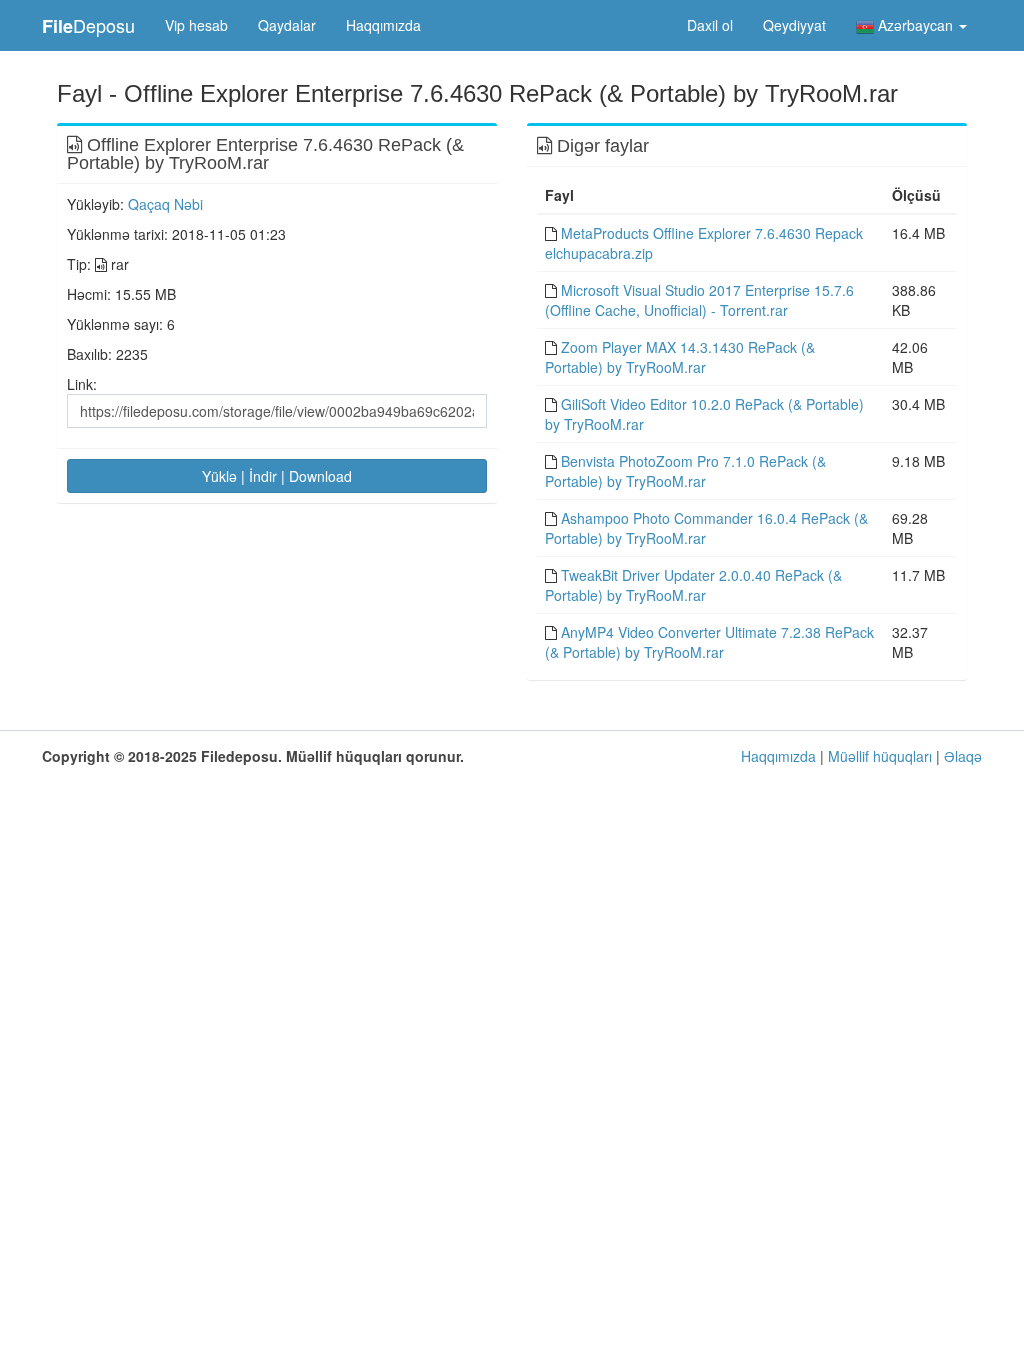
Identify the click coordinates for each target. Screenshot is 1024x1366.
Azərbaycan (915, 25)
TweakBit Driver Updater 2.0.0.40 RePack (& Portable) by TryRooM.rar (693, 585)
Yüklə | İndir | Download (277, 476)
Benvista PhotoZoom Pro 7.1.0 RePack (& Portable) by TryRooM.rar (685, 471)
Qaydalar (287, 25)
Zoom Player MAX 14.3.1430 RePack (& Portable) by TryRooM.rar (680, 357)
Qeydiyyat (794, 25)
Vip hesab (196, 25)
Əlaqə (963, 756)
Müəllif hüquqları (880, 756)
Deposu (88, 25)
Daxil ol (710, 25)
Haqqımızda (383, 25)
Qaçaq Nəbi (165, 204)
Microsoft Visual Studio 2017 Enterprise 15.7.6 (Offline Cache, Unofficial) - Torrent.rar (699, 300)
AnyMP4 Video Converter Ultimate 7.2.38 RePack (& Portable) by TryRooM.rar (709, 642)
